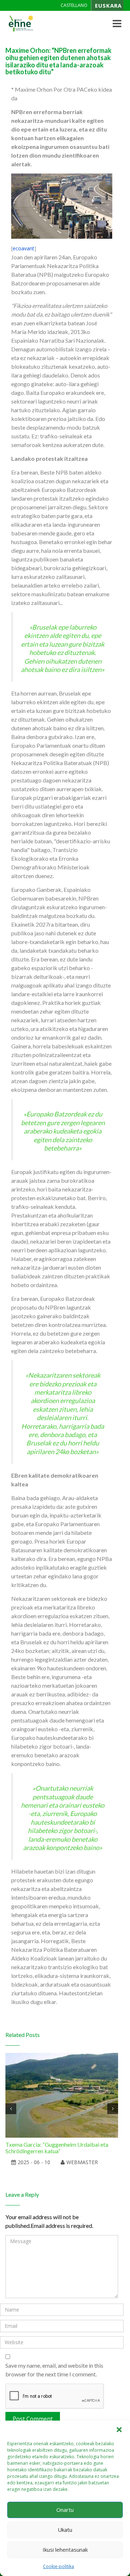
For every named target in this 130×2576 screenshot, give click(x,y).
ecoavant (23, 248)
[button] (119, 2430)
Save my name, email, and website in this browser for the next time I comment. (54, 2370)
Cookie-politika (58, 2566)
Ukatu (65, 2530)
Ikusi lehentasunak (65, 2550)
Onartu (65, 2510)
